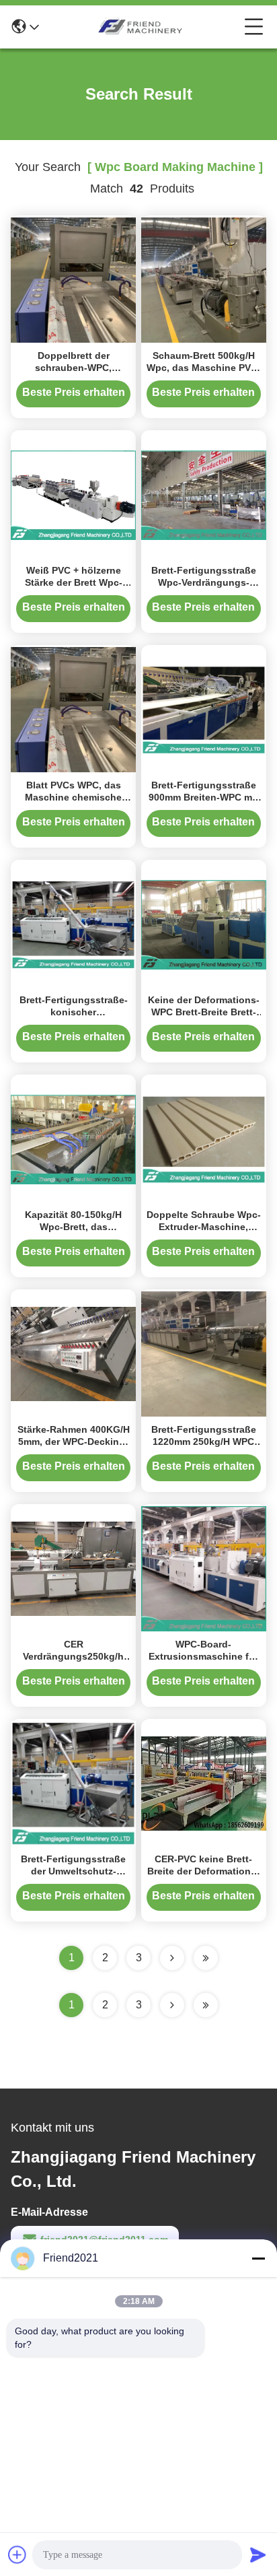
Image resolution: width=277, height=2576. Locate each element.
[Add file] (17, 2554)
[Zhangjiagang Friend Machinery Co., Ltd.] (142, 27)
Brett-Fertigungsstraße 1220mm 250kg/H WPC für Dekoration (204, 1442)
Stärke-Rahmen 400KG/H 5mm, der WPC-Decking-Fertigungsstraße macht (74, 1442)
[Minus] (258, 2258)
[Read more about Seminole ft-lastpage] (206, 2005)
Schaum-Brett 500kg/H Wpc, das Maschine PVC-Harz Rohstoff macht (204, 368)
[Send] (258, 2554)
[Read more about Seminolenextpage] (172, 2005)
